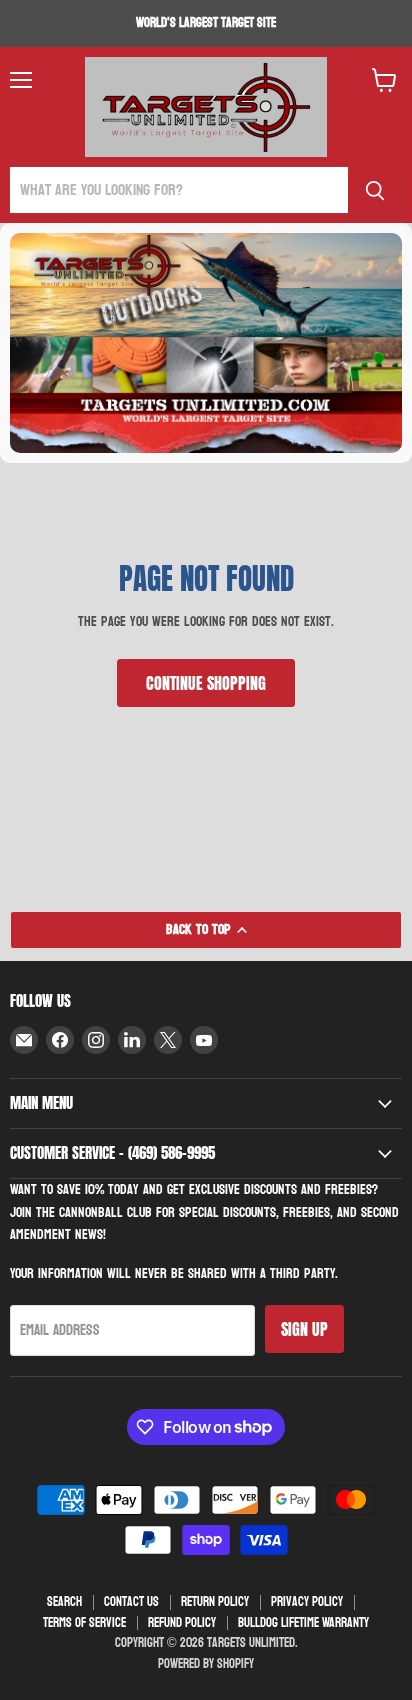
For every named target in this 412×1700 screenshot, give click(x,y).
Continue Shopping (206, 683)
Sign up (304, 1329)
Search (64, 1602)
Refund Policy (182, 1623)
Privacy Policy (307, 1602)
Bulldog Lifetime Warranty (303, 1623)
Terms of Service (84, 1623)
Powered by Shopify (206, 1664)
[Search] (375, 190)
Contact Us (131, 1602)
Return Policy (215, 1602)
